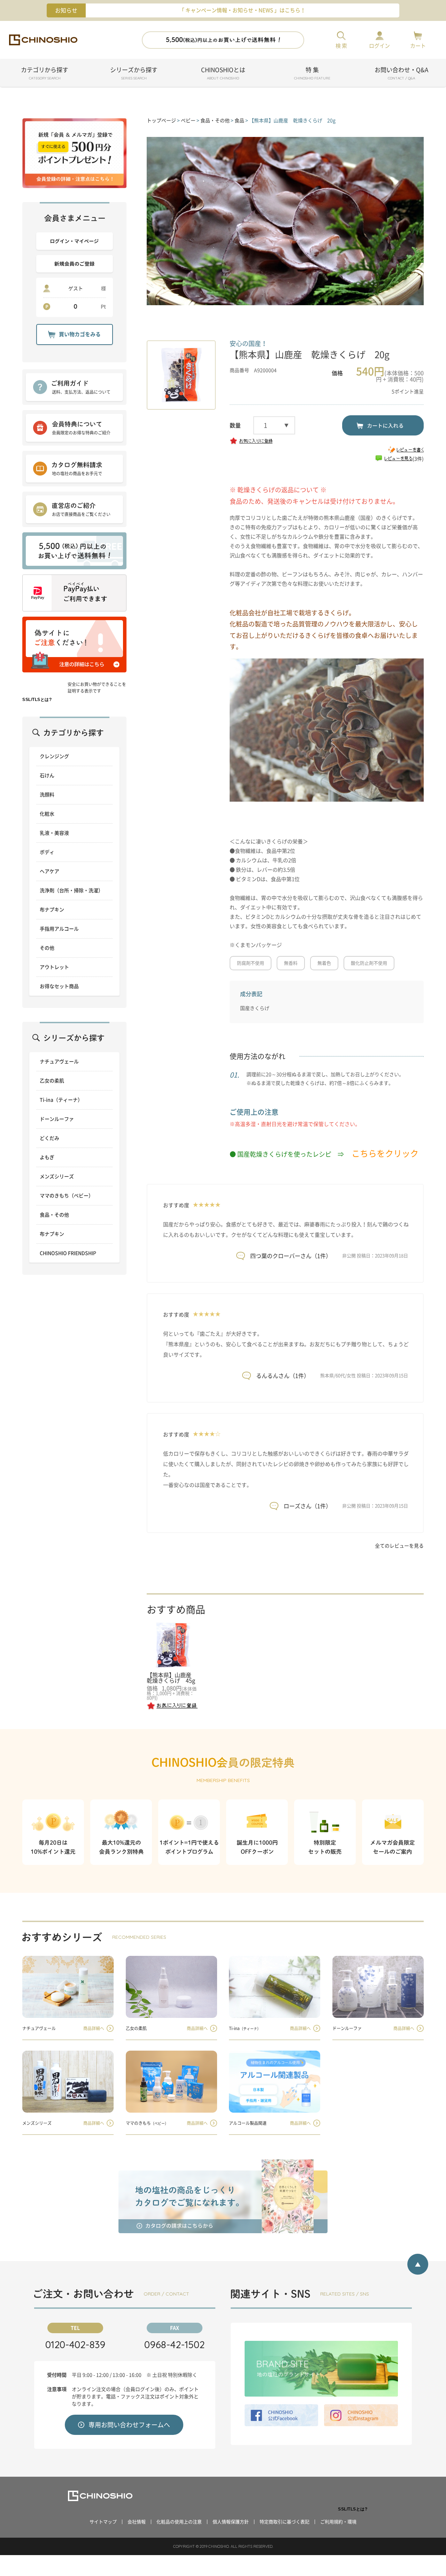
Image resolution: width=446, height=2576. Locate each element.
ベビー (188, 121)
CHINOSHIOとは (223, 74)
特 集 (312, 74)
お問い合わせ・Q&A (401, 74)
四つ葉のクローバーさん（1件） (291, 1256)
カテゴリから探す (45, 74)
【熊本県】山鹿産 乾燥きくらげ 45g (172, 1678)
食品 (239, 121)
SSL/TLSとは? (37, 700)
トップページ (161, 121)
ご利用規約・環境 (338, 2522)
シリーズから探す (134, 74)
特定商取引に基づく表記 (284, 2522)
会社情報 (137, 2522)
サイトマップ (103, 2522)
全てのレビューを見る (399, 1546)
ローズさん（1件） (307, 1506)
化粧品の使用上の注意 (179, 2522)
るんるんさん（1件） (283, 1376)
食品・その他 (215, 121)
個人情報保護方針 (231, 2522)
